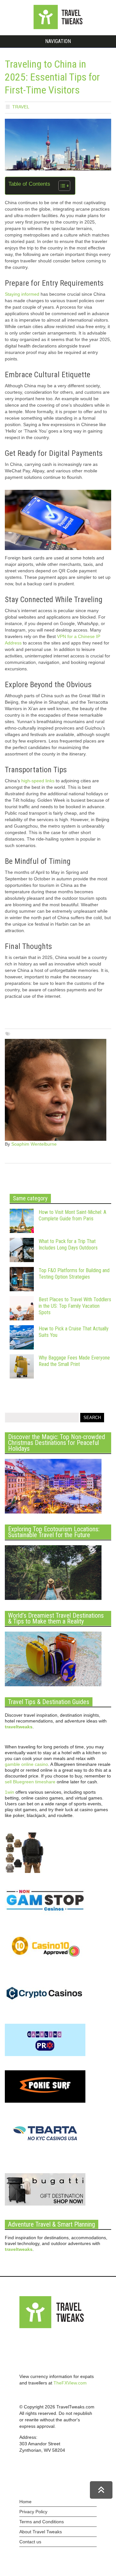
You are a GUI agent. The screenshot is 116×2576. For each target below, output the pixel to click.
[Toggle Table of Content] (61, 186)
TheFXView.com (70, 2383)
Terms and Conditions (42, 2522)
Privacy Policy (33, 2512)
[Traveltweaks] (58, 28)
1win (10, 1792)
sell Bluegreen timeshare (30, 1782)
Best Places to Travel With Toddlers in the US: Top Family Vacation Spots (75, 1306)
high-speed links (38, 781)
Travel (21, 107)
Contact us (30, 2542)
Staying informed (22, 294)
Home (25, 2502)
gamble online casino (26, 1764)
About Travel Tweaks (41, 2532)
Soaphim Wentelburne (34, 1144)
